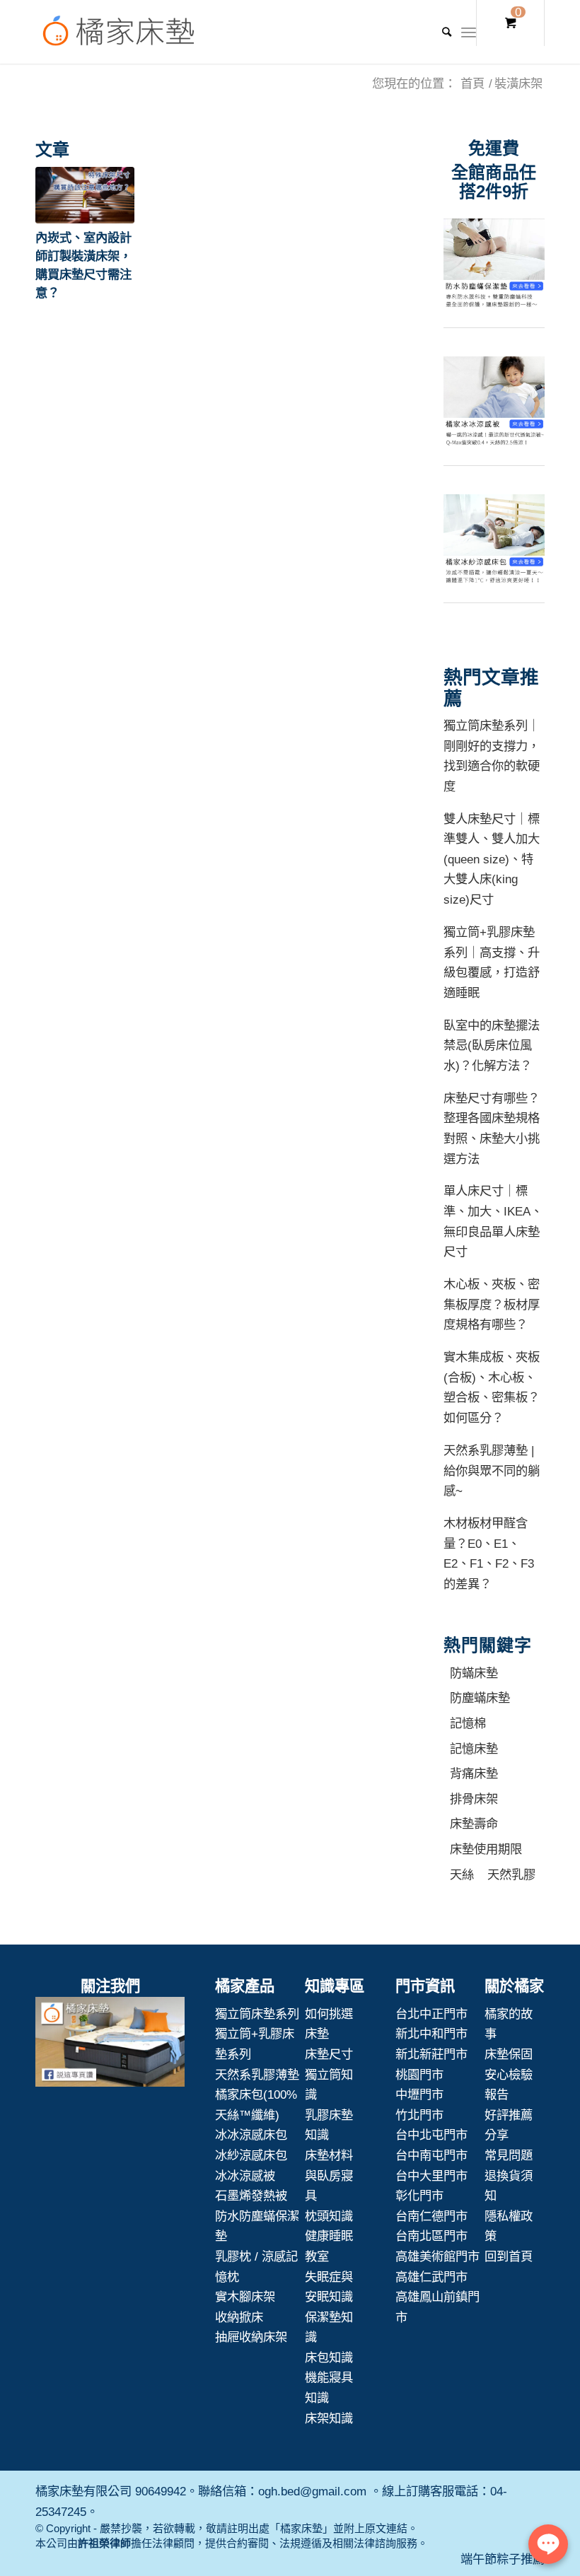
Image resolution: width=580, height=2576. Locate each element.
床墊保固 (509, 2054)
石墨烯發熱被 (251, 2196)
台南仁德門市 (431, 2216)
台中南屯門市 (431, 2155)
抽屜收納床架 (251, 2337)
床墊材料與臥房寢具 (329, 2175)
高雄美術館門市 (437, 2256)
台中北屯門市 (431, 2135)
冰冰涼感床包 (251, 2135)
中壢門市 (419, 2094)
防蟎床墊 (474, 1673)
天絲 (462, 1875)
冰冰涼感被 (245, 2176)
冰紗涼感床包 (251, 2155)
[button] (85, 195)
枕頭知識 (329, 2216)
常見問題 (509, 2155)
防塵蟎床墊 (480, 1698)
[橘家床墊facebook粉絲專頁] (110, 2045)
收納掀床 (239, 2317)
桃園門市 (419, 2075)
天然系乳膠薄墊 (257, 2075)
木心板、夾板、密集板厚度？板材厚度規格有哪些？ (492, 1304)
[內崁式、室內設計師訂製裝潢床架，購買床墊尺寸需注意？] (85, 195)
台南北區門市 (431, 2236)
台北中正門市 (431, 2014)
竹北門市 (419, 2115)
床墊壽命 (474, 1824)
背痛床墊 (474, 1773)
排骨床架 (474, 1799)
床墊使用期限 (486, 1849)
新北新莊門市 (431, 2054)
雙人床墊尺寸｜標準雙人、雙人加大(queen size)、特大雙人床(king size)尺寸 (492, 859)
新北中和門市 (431, 2034)
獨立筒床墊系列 (257, 2014)
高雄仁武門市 (431, 2277)
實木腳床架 (245, 2297)
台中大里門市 (431, 2176)
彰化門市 (419, 2196)
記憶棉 (468, 1723)
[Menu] (469, 32)
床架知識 (329, 2418)
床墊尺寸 (329, 2054)
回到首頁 (509, 2256)
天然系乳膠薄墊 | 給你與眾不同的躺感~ (492, 1470)
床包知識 (329, 2358)
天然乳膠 (511, 1875)
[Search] (440, 32)
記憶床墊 (474, 1749)
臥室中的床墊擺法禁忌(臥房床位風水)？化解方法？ (492, 1045)
